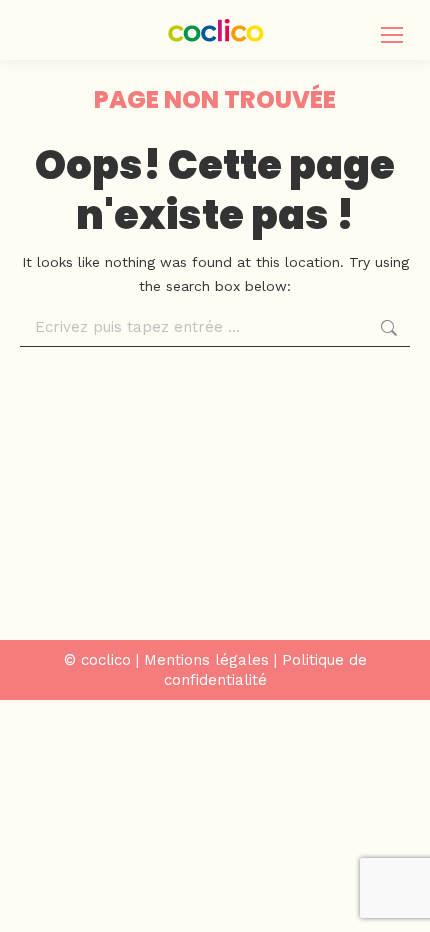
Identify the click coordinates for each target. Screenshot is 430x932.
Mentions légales (206, 660)
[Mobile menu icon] (392, 35)
